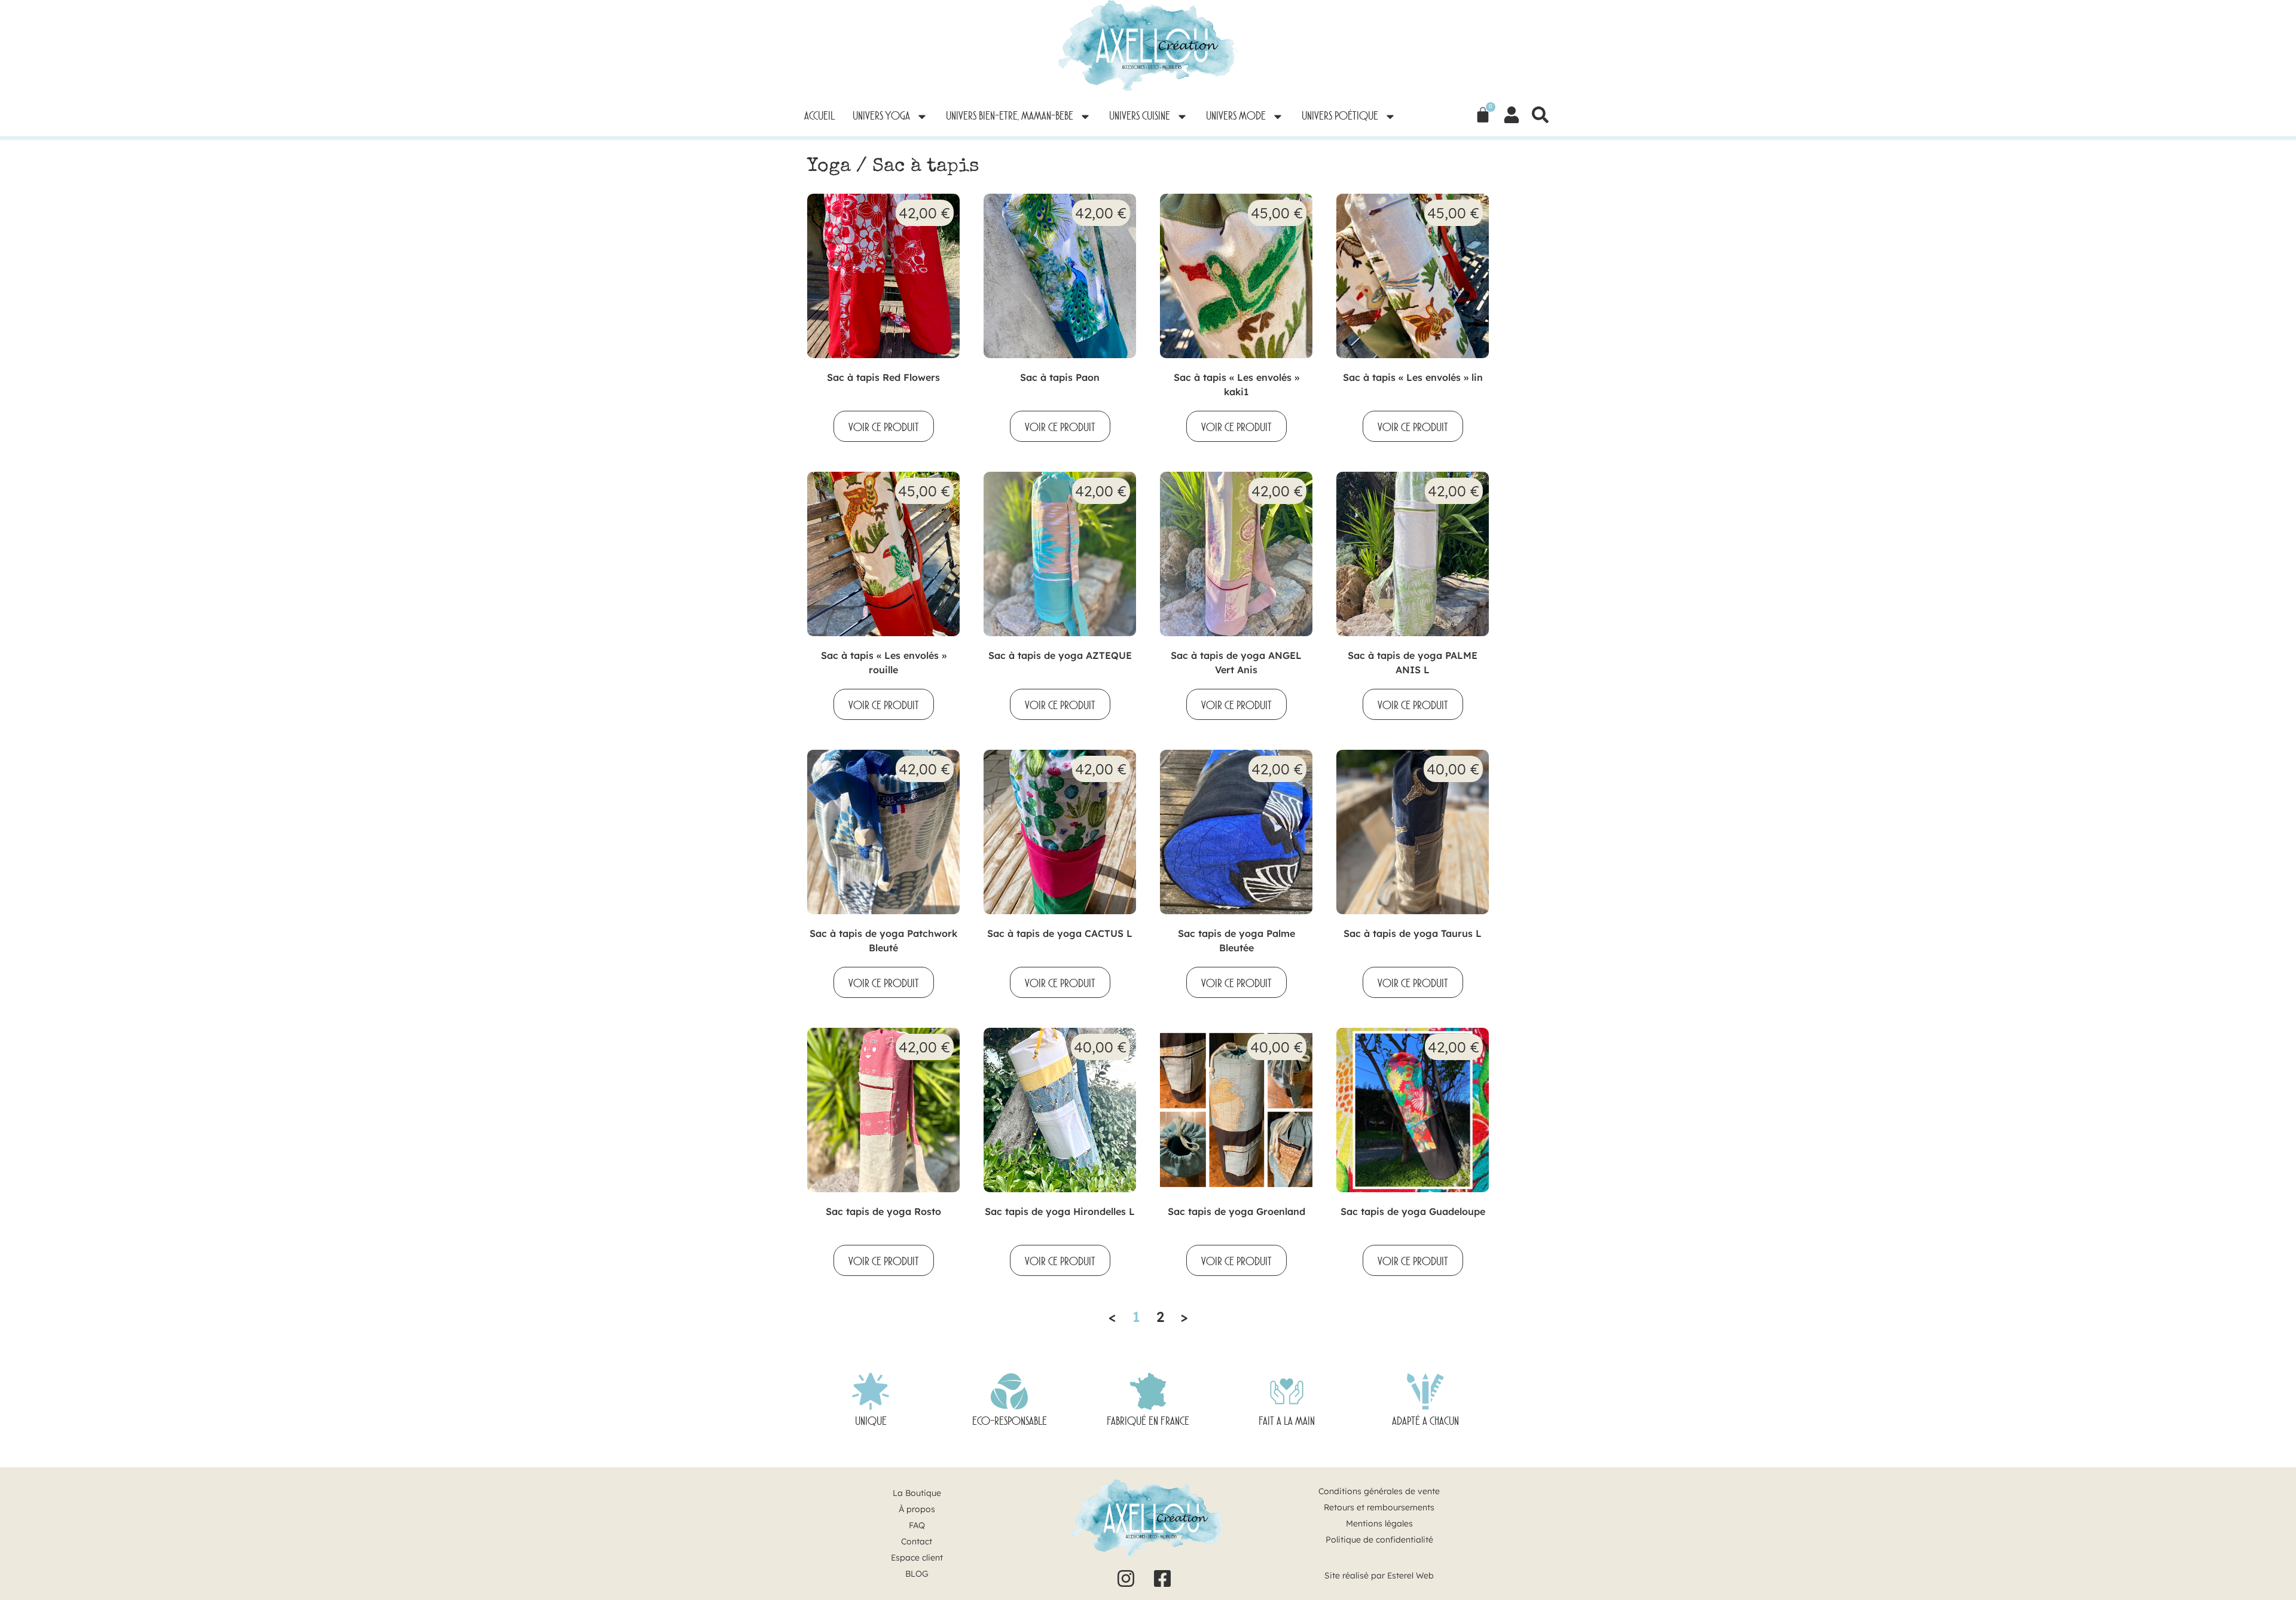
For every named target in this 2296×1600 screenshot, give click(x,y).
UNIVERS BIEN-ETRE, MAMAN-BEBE (1010, 117)
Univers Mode (1236, 117)
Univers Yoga (881, 117)
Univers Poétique (1340, 117)
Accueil (819, 117)
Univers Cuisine (1140, 117)
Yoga (829, 167)
